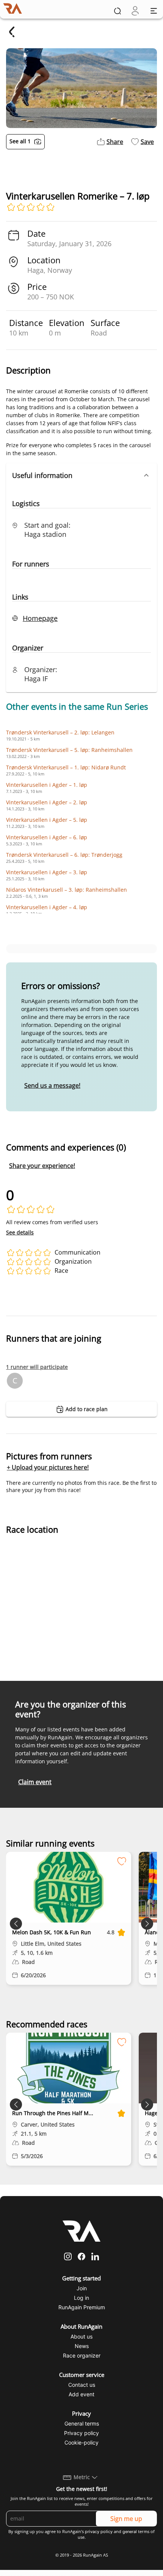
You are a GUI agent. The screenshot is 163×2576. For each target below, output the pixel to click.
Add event (81, 2394)
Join (82, 2288)
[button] (81, 475)
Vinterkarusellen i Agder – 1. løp (47, 785)
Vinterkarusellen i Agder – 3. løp (47, 872)
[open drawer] (154, 11)
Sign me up (126, 2519)
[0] (135, 11)
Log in (81, 2298)
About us (81, 2336)
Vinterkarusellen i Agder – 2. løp (47, 802)
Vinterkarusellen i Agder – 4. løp (47, 907)
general (130, 2532)
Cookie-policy (81, 2442)
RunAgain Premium (82, 2307)
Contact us (82, 2385)
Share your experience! (42, 1166)
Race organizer (82, 2355)
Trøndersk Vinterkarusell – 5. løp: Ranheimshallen (69, 750)
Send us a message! (52, 1085)
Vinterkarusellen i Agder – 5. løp (47, 820)
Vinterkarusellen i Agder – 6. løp (47, 837)
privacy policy (99, 2532)
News (82, 2346)
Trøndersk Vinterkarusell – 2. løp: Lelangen (60, 732)
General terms (82, 2423)
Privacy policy (81, 2433)
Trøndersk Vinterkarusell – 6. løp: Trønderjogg (64, 855)
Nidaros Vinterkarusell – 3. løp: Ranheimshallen (67, 890)
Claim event (35, 1782)
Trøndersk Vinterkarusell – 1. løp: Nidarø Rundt (66, 767)
